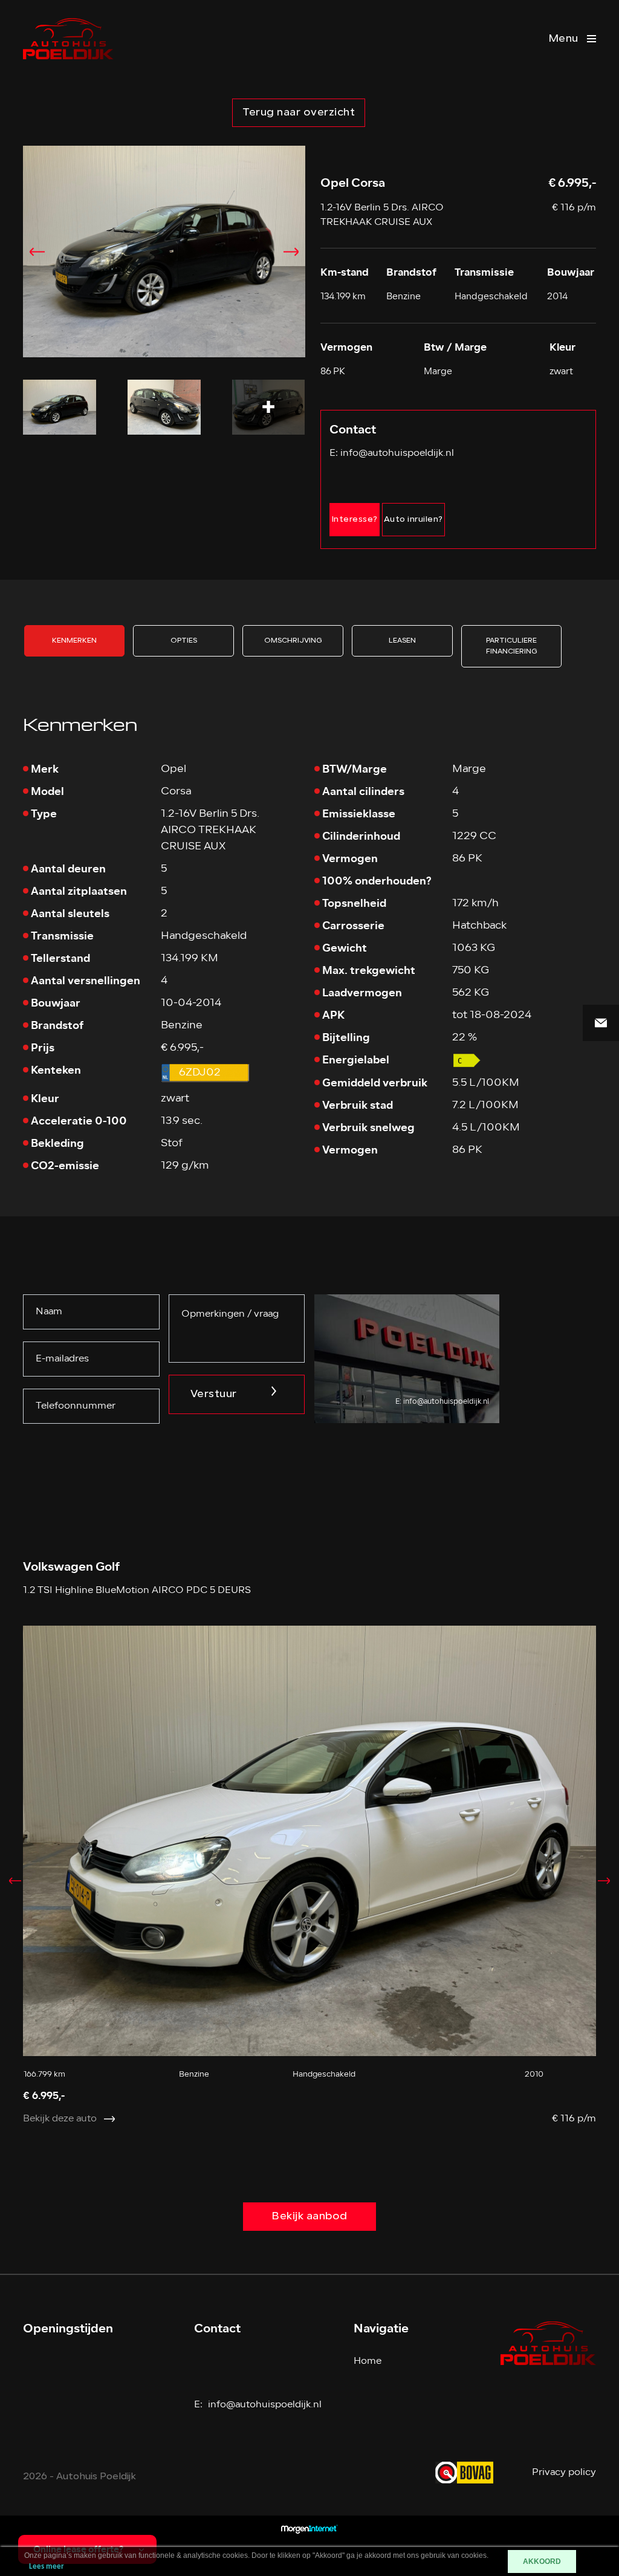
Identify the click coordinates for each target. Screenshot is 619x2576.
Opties (184, 641)
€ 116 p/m (574, 208)
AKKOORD (542, 2561)
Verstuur (214, 1394)
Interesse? (355, 520)
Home (368, 2361)
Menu (563, 39)
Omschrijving (293, 641)
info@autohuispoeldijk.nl (397, 453)
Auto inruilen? (413, 520)
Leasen (402, 641)
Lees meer (47, 2567)
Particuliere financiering (512, 646)
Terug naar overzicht (299, 113)
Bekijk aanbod (309, 2217)
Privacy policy (564, 2473)
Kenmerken (74, 641)
